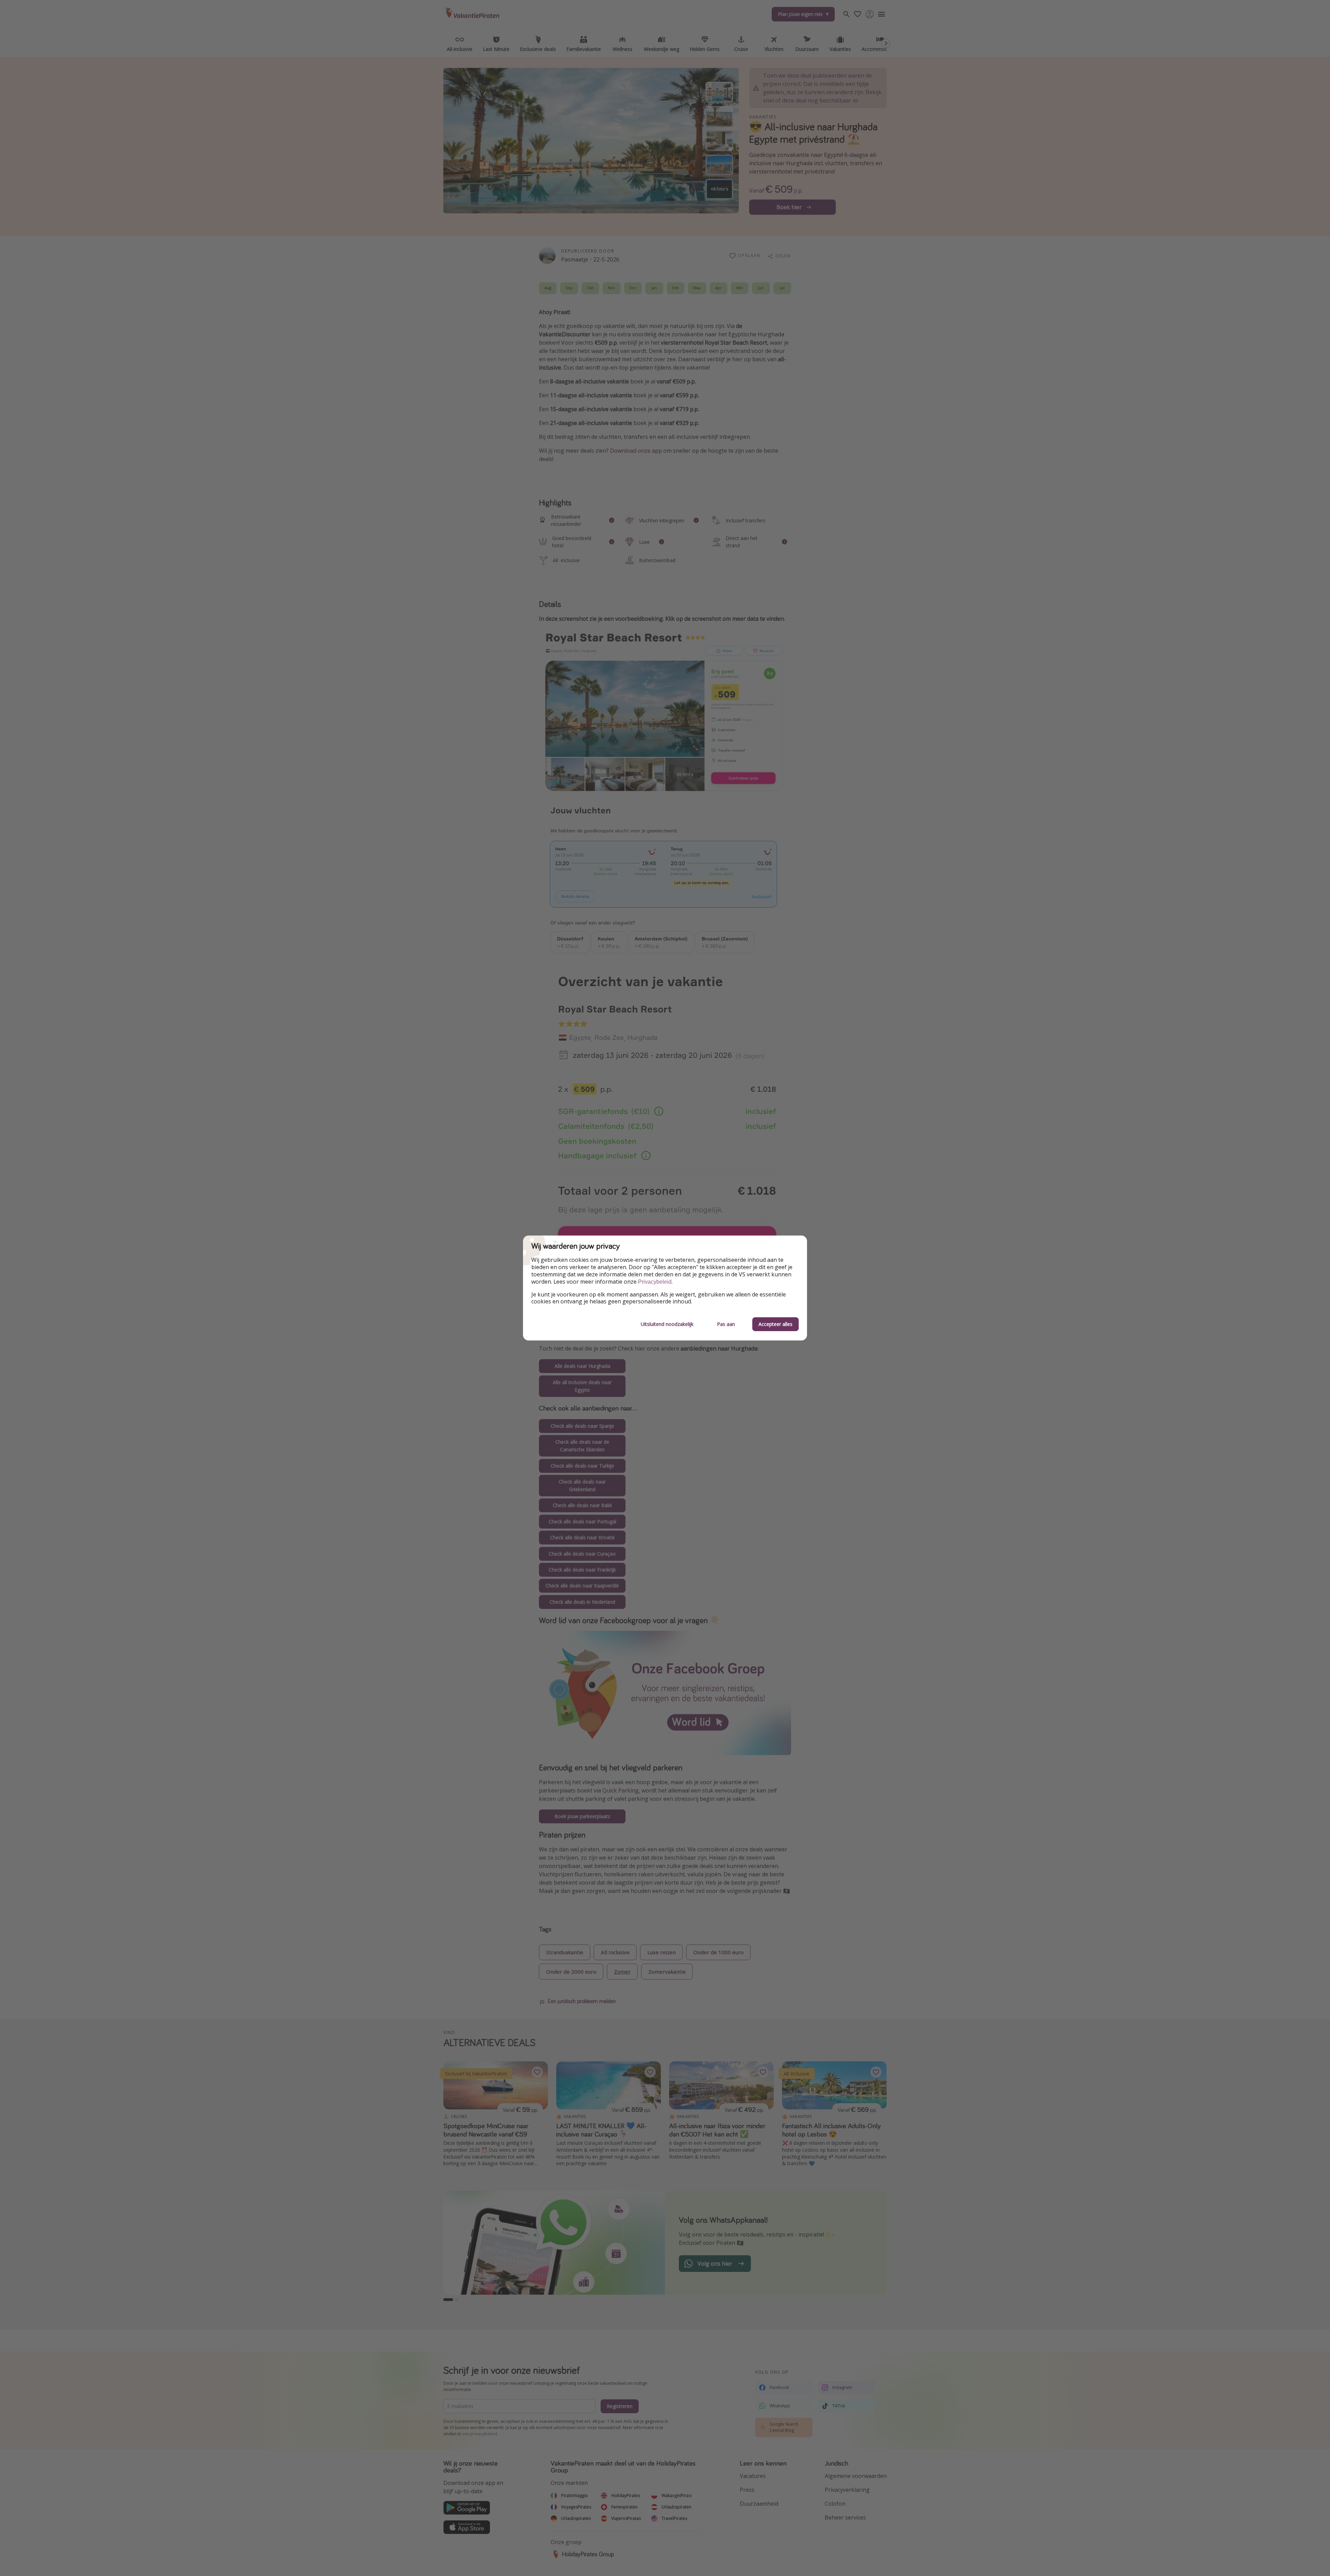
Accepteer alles (775, 1324)
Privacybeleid (655, 1282)
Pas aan (726, 1324)
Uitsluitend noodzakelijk (667, 1324)
